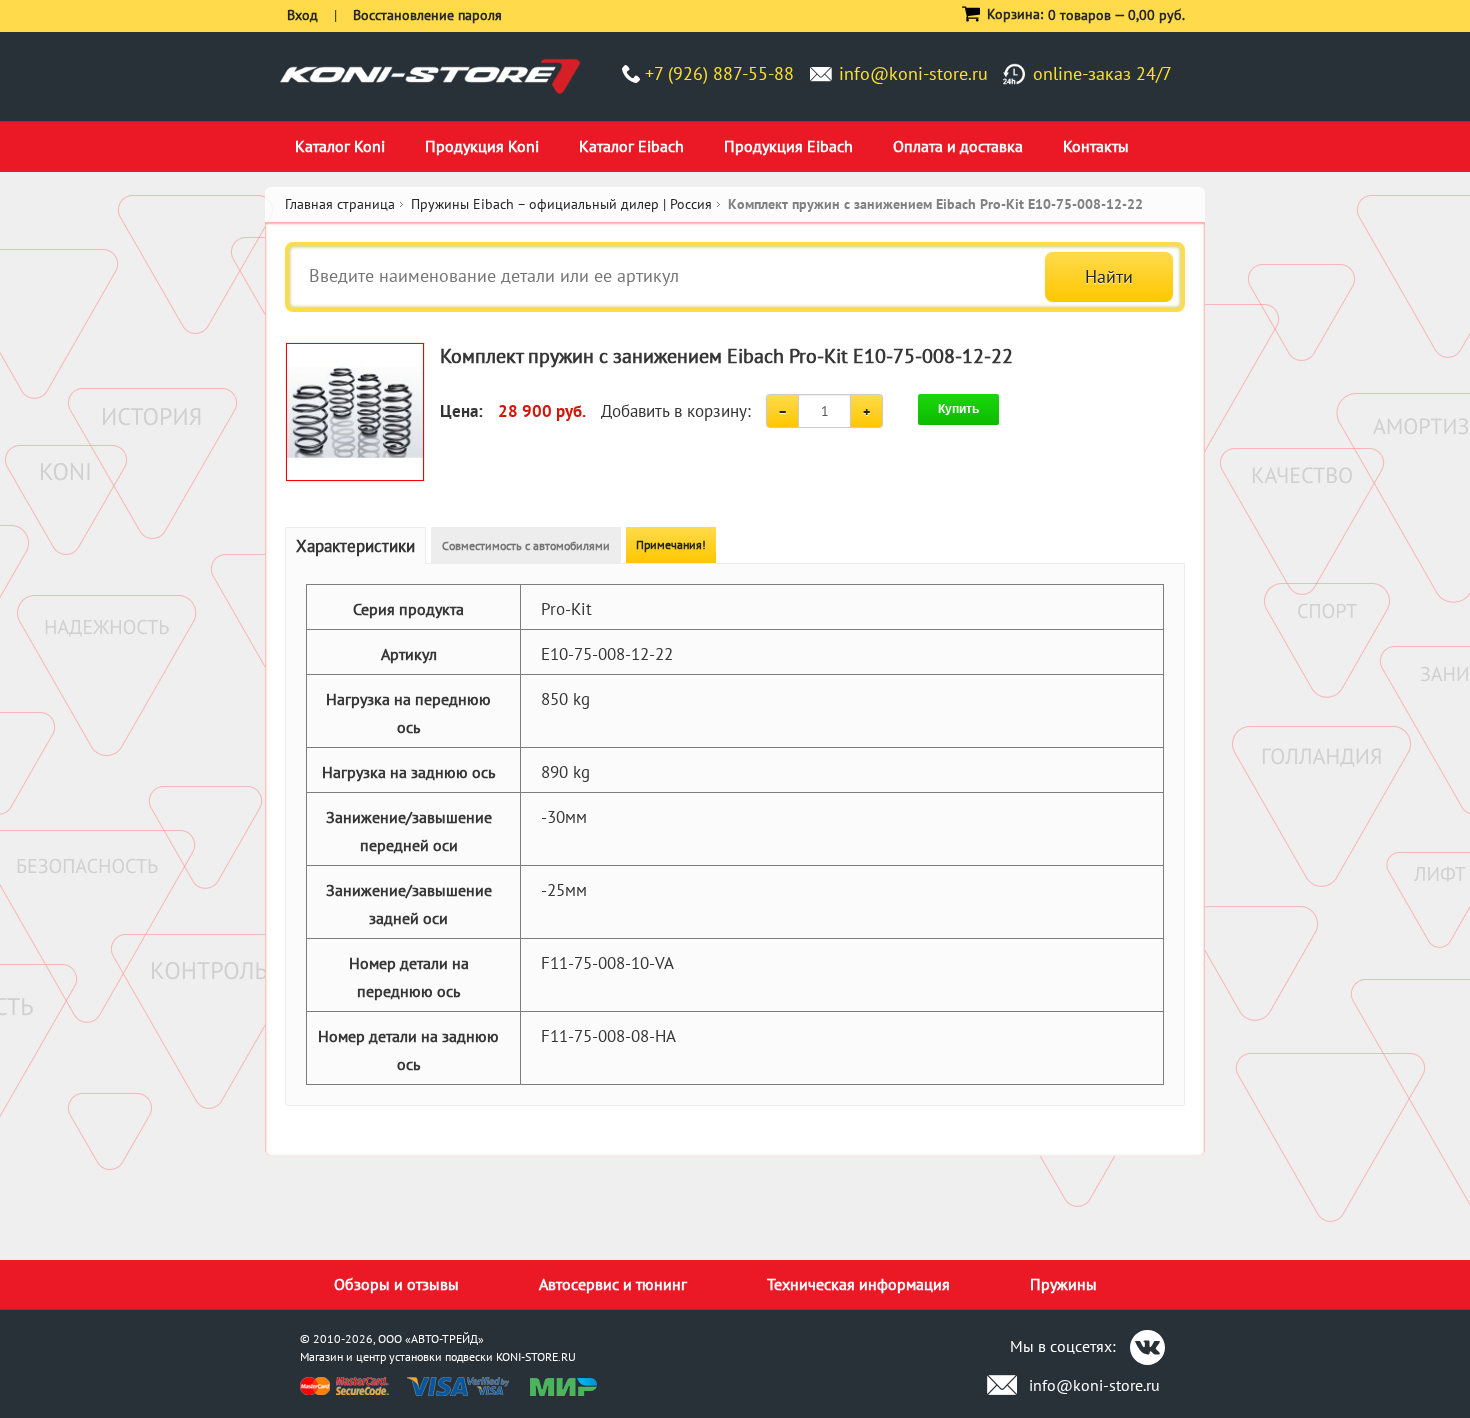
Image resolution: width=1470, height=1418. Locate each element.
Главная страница (340, 204)
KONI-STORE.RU (536, 1356)
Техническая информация (858, 1284)
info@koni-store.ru (913, 73)
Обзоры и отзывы (396, 1284)
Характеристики (355, 546)
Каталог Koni (340, 146)
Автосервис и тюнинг (613, 1284)
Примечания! (671, 544)
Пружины (1063, 1284)
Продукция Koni (482, 146)
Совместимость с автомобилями (526, 545)
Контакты (1096, 146)
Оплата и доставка (958, 146)
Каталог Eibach (631, 146)
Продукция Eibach (788, 146)
